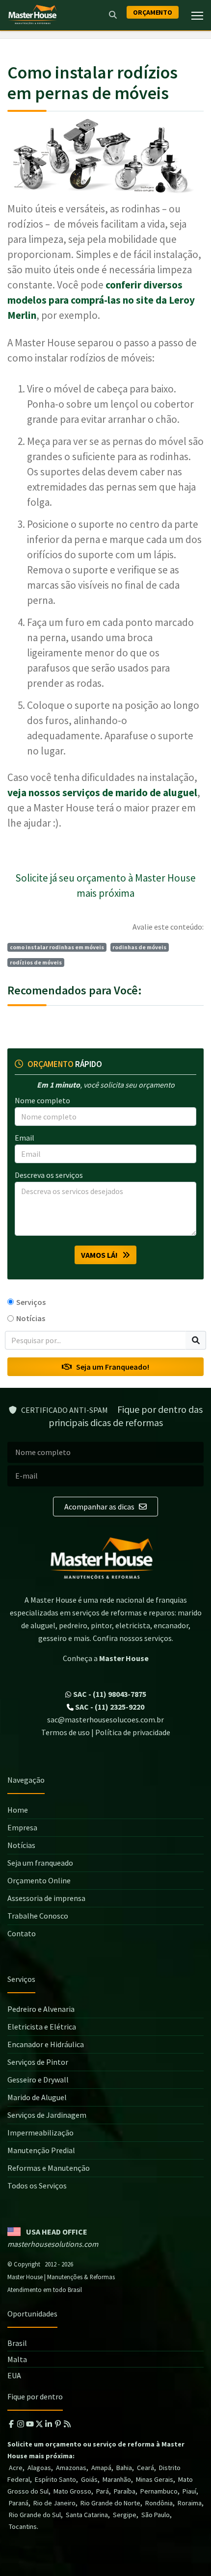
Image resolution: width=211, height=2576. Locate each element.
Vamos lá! (102, 1255)
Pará (103, 2491)
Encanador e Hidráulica (46, 2044)
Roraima (190, 2503)
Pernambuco (159, 2491)
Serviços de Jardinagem (47, 2115)
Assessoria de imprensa (46, 1898)
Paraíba (125, 2491)
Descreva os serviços (49, 1175)
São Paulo (156, 2515)
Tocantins (23, 2526)
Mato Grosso (72, 2491)
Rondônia (159, 2503)
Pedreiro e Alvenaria (41, 2009)
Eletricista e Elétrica (42, 2027)
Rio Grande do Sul (35, 2515)
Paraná (19, 2503)
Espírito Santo (55, 2479)
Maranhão (117, 2479)
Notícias (31, 1318)
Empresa (22, 1827)
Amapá (101, 2468)
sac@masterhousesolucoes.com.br (105, 1719)
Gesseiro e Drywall (38, 2080)
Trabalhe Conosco (38, 1916)
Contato (22, 1933)
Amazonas (71, 2468)
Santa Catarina (87, 2515)
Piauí (189, 2491)
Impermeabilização (40, 2133)
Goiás (89, 2479)
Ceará (145, 2468)
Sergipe (125, 2515)
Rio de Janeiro (54, 2503)
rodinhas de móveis (139, 947)
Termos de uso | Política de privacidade (106, 1732)
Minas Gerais (155, 2479)
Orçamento (153, 12)
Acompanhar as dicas (100, 1507)
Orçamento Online (39, 1880)
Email (25, 1138)
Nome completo (42, 1100)
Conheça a (106, 1658)
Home (18, 1810)
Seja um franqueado (40, 1863)
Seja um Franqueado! (110, 1367)
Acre (16, 2468)
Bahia (124, 2468)
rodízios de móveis (36, 962)
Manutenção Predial (41, 2150)
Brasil (17, 2343)
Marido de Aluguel (37, 2097)
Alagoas (39, 2468)
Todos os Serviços (37, 2186)
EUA (14, 2375)
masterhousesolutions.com (53, 2244)
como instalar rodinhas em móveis (57, 947)
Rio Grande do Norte (110, 2503)
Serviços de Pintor (38, 2062)
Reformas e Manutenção (49, 2168)
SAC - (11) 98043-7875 (109, 1694)
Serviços (31, 1302)
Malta (17, 2359)
